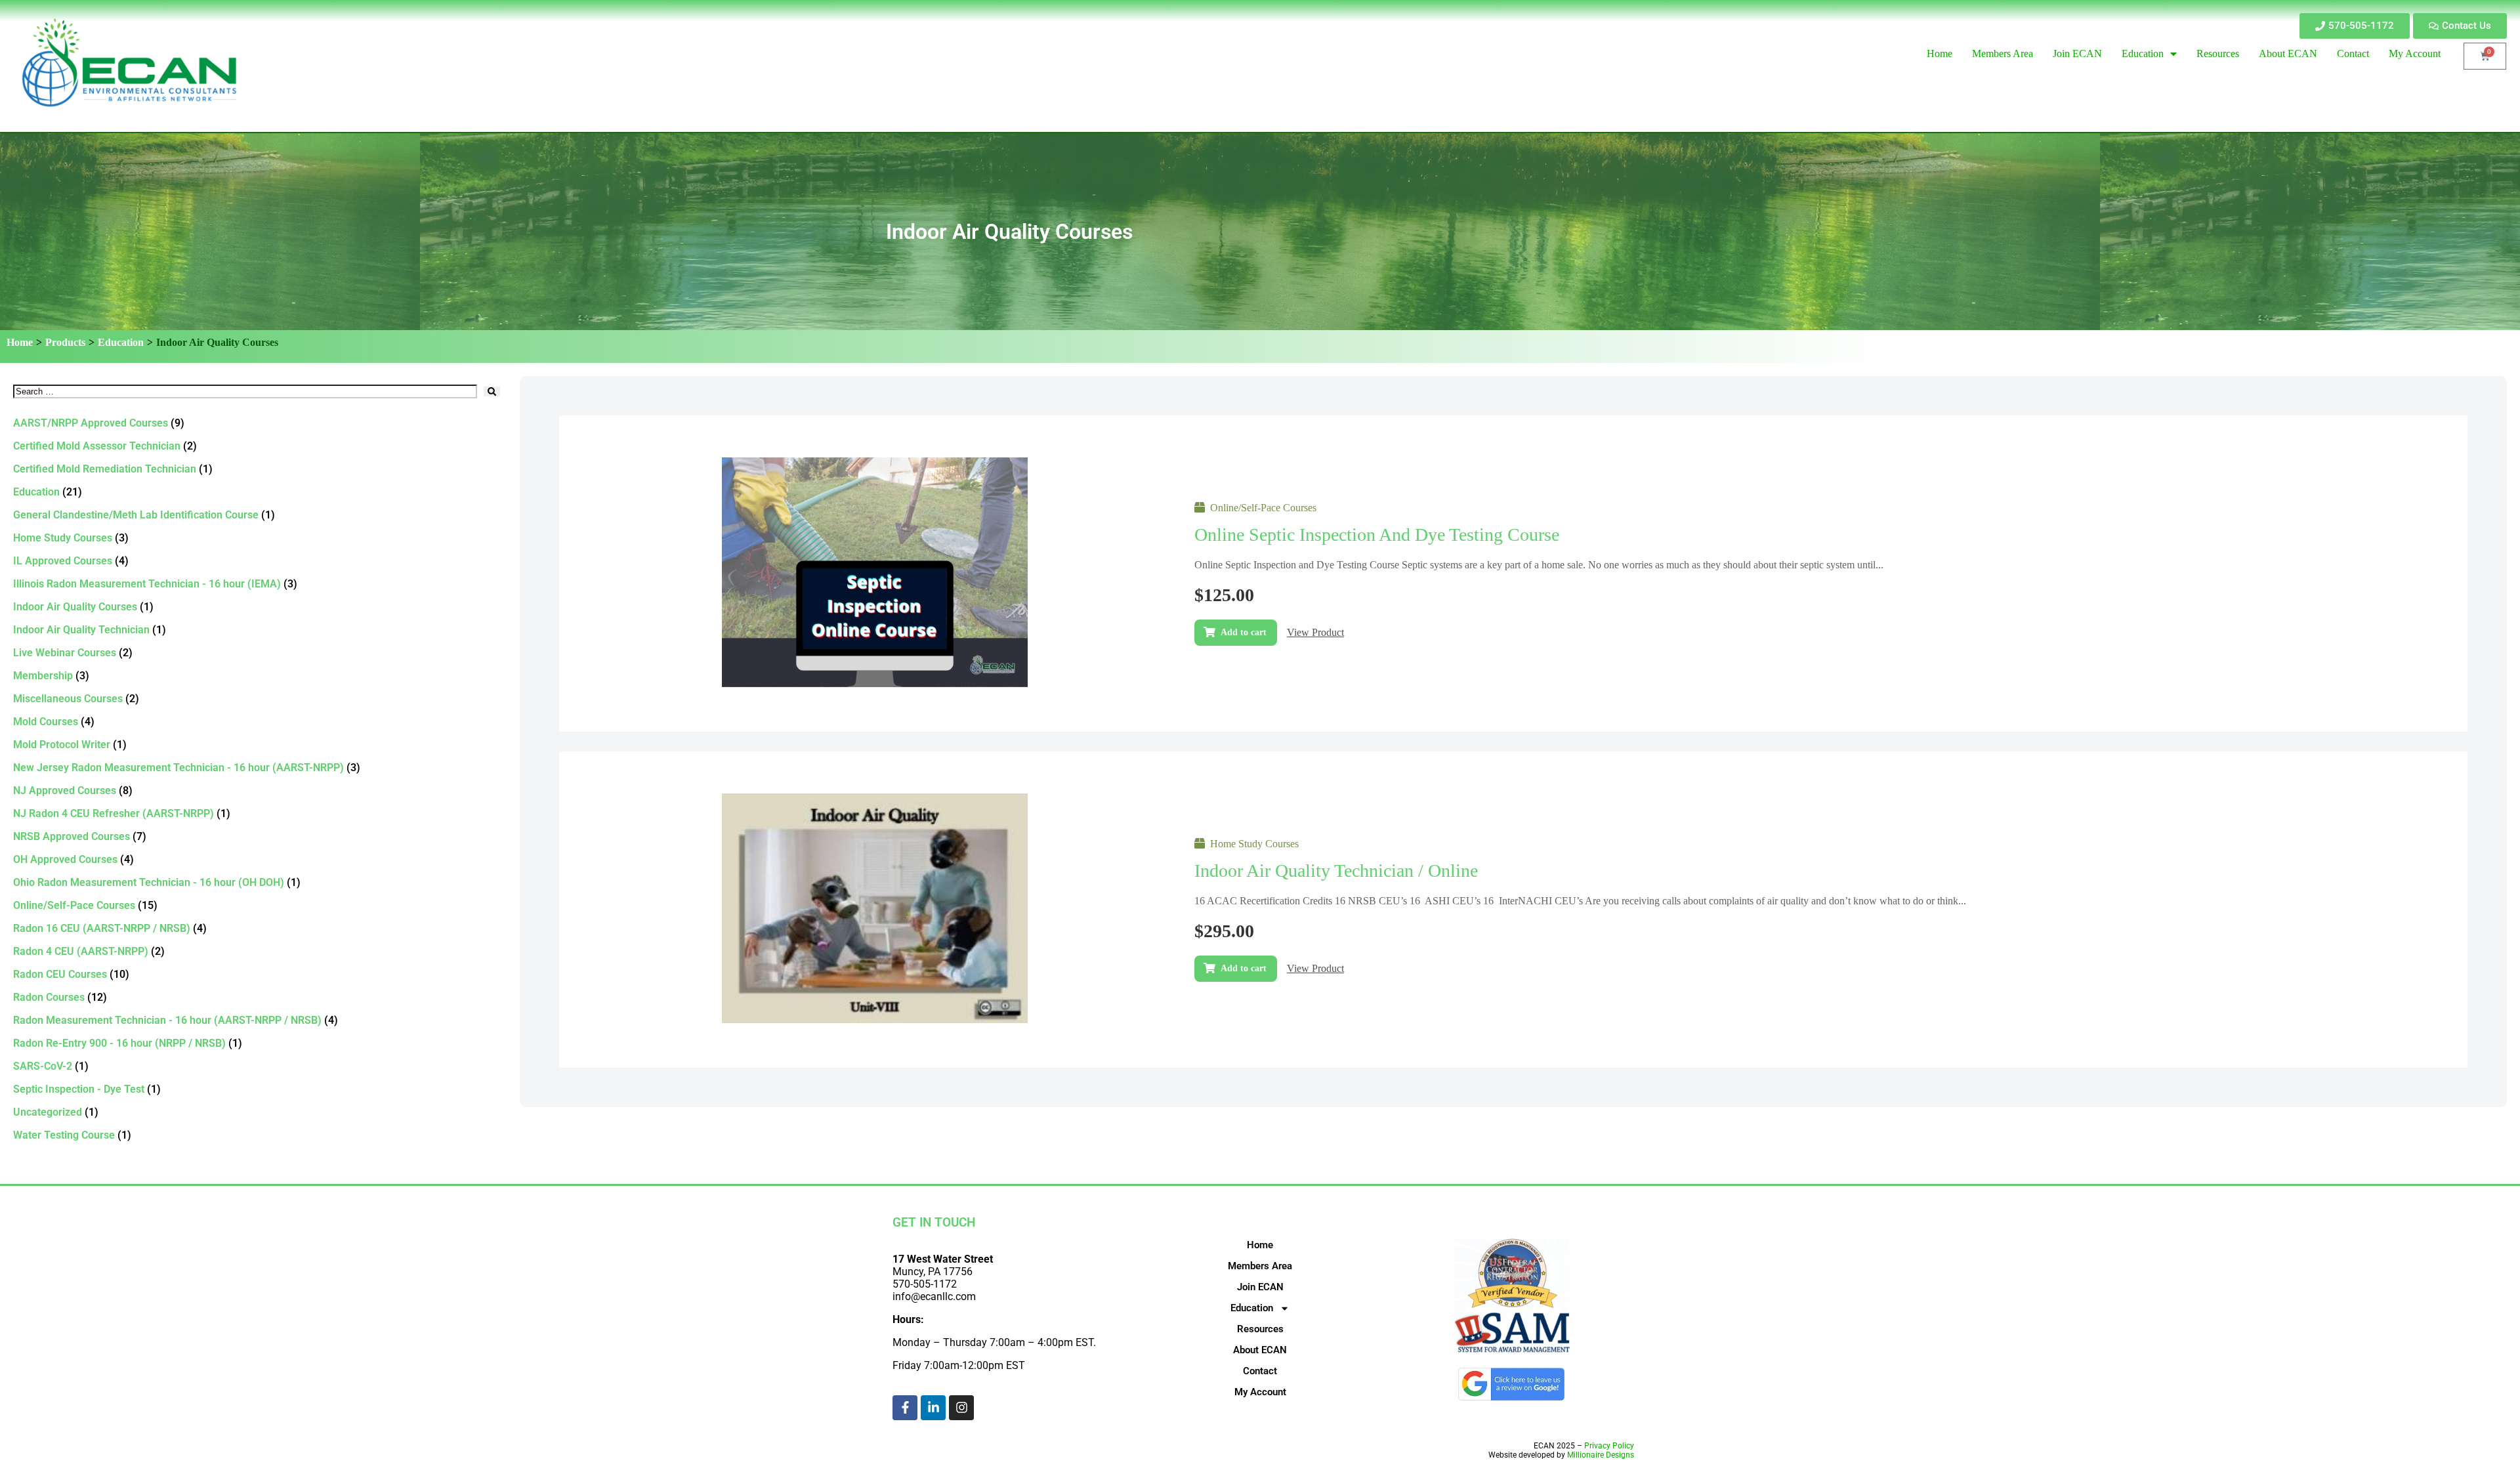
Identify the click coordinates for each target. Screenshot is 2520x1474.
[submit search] (492, 391)
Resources (1260, 1329)
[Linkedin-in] (933, 1408)
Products (65, 342)
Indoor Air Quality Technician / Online (1336, 871)
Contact (1260, 1371)
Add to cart (1244, 632)
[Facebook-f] (905, 1408)
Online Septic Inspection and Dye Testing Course (1377, 535)
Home (20, 342)
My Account (1260, 1392)
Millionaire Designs (1601, 1455)
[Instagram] (961, 1408)
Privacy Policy (1609, 1446)
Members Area (1260, 1266)
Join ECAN (1260, 1287)
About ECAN (1260, 1350)
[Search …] (245, 391)
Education (121, 342)
